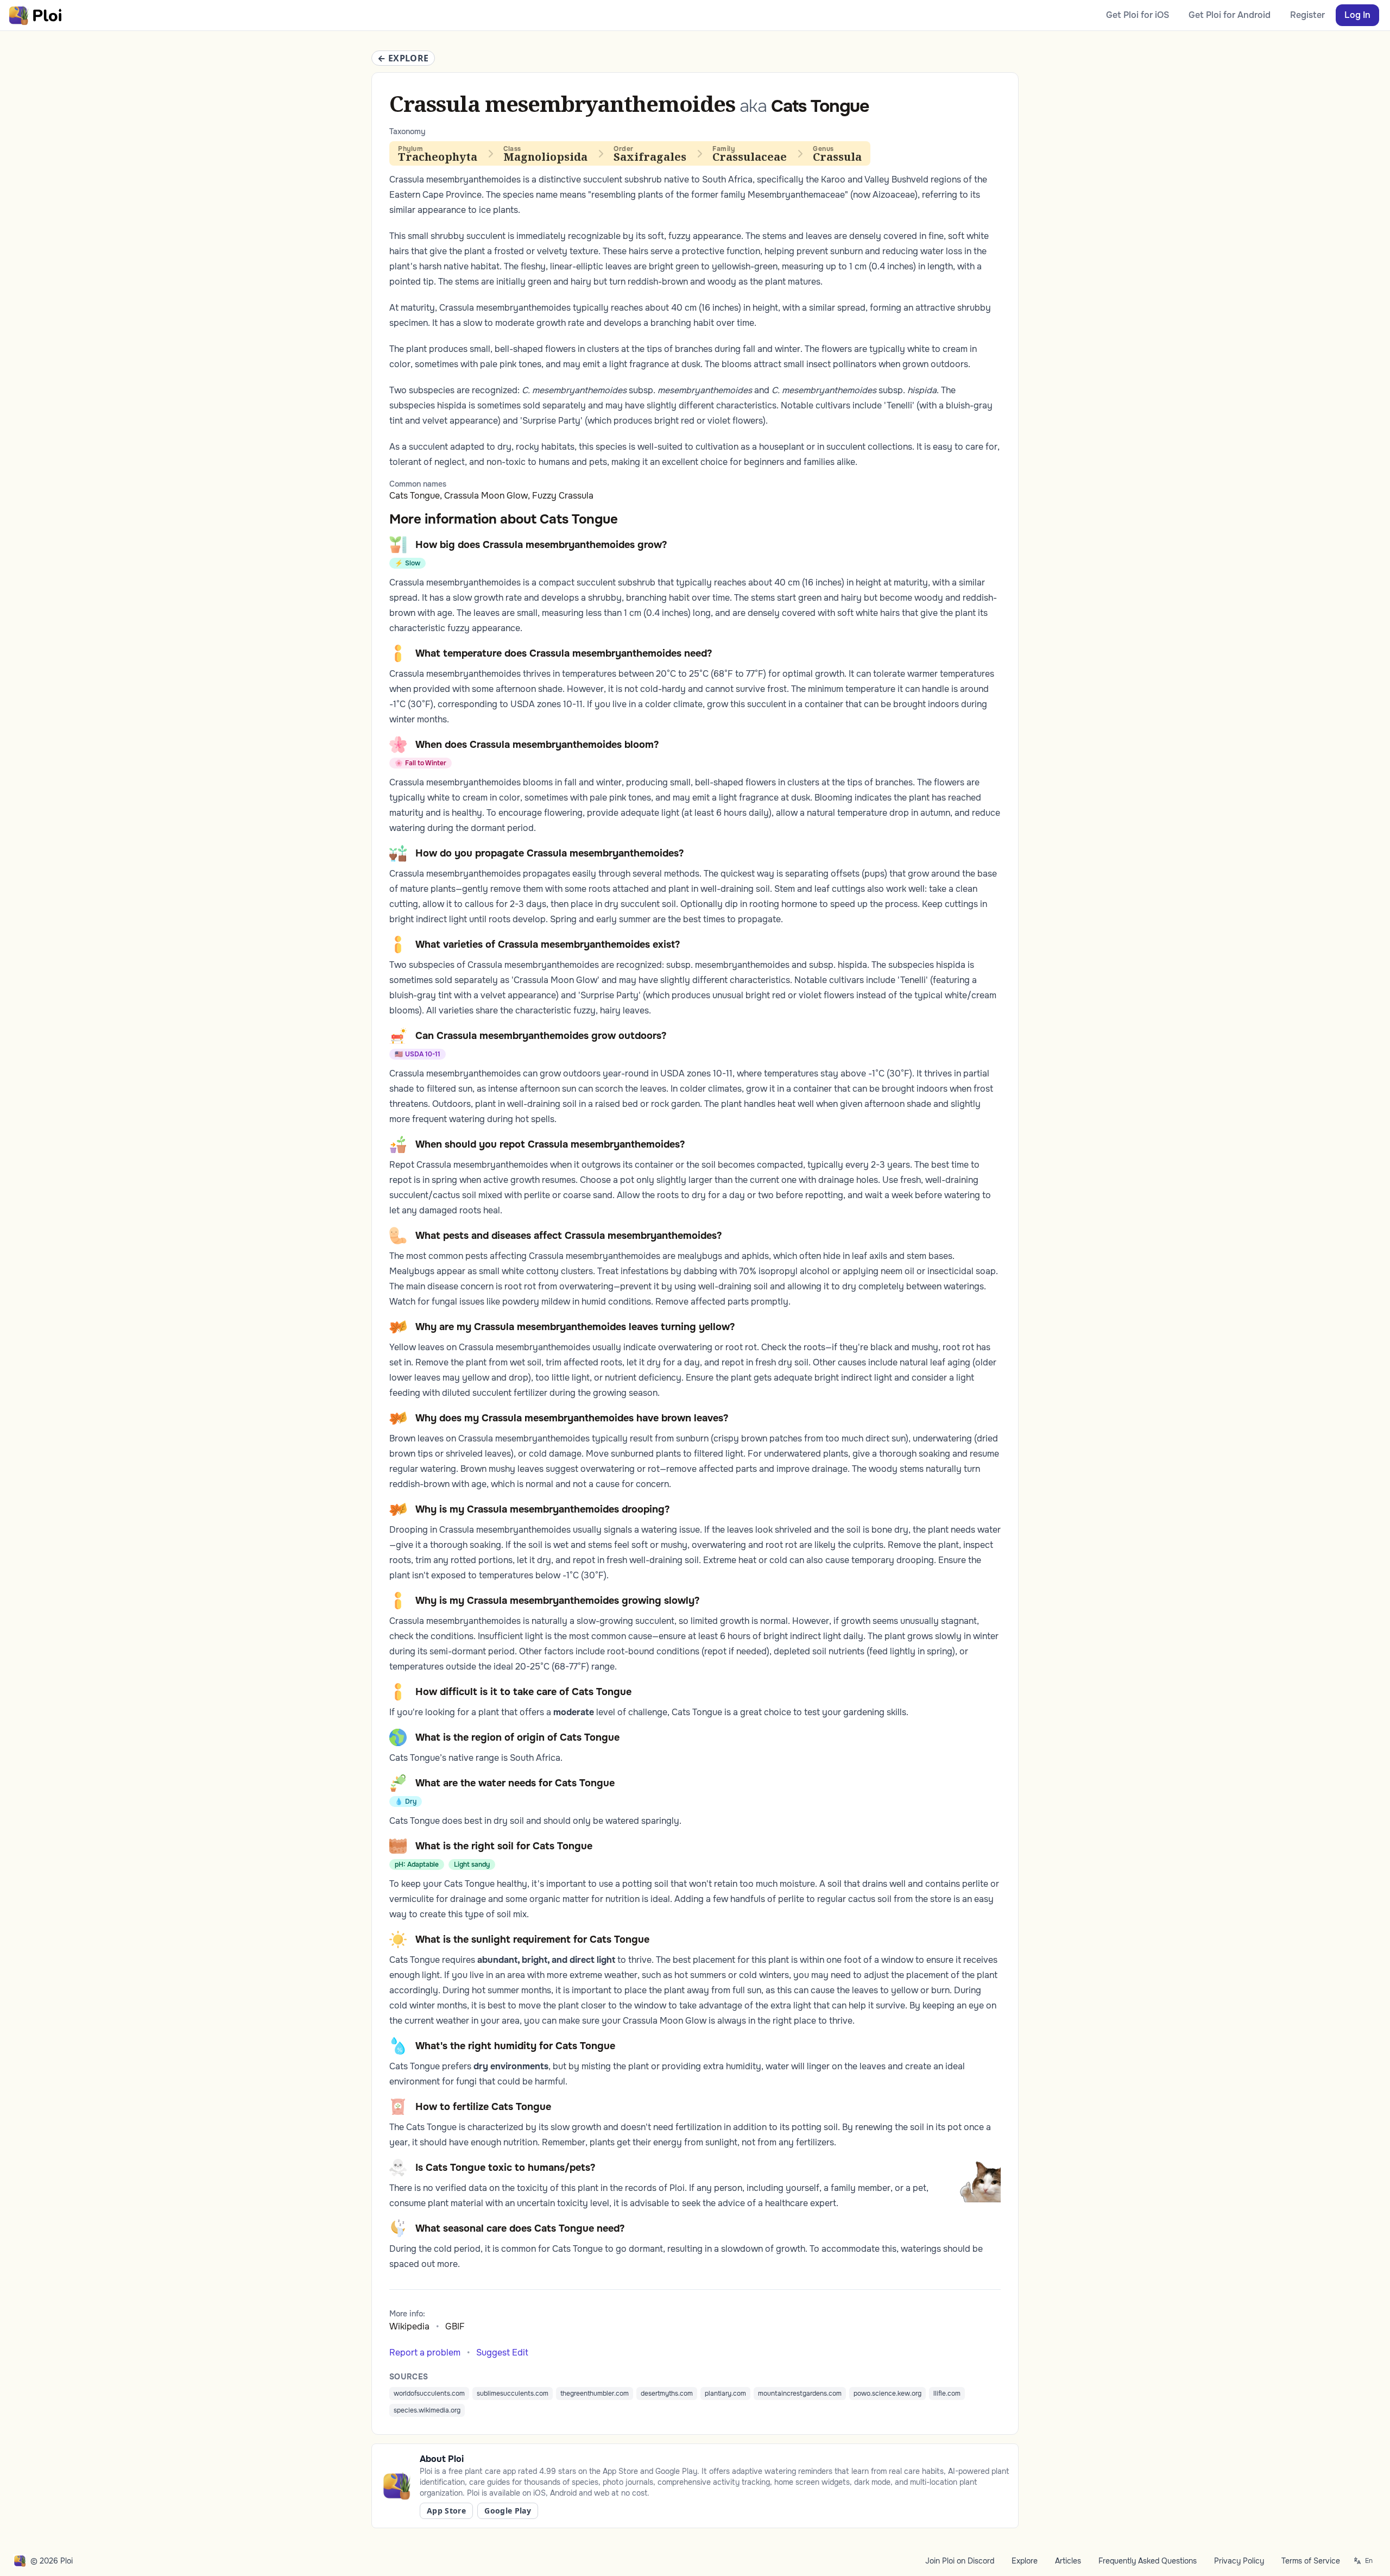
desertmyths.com (667, 2394)
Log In (1357, 15)
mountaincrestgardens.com (800, 2394)
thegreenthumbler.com (595, 2394)
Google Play (508, 2511)
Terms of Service (1311, 2561)
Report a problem (425, 2353)
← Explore (403, 58)
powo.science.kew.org (887, 2394)
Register (1307, 15)
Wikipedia (409, 2326)
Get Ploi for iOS (1138, 15)
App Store (446, 2511)
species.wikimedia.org (427, 2410)
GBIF (455, 2326)
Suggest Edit (502, 2353)
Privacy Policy (1239, 2561)
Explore (1025, 2561)
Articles (1068, 2561)
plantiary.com (725, 2394)
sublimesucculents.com (513, 2394)
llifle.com (947, 2394)
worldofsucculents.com (429, 2394)
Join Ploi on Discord (960, 2561)
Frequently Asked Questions (1148, 2561)
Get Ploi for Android (1230, 15)
